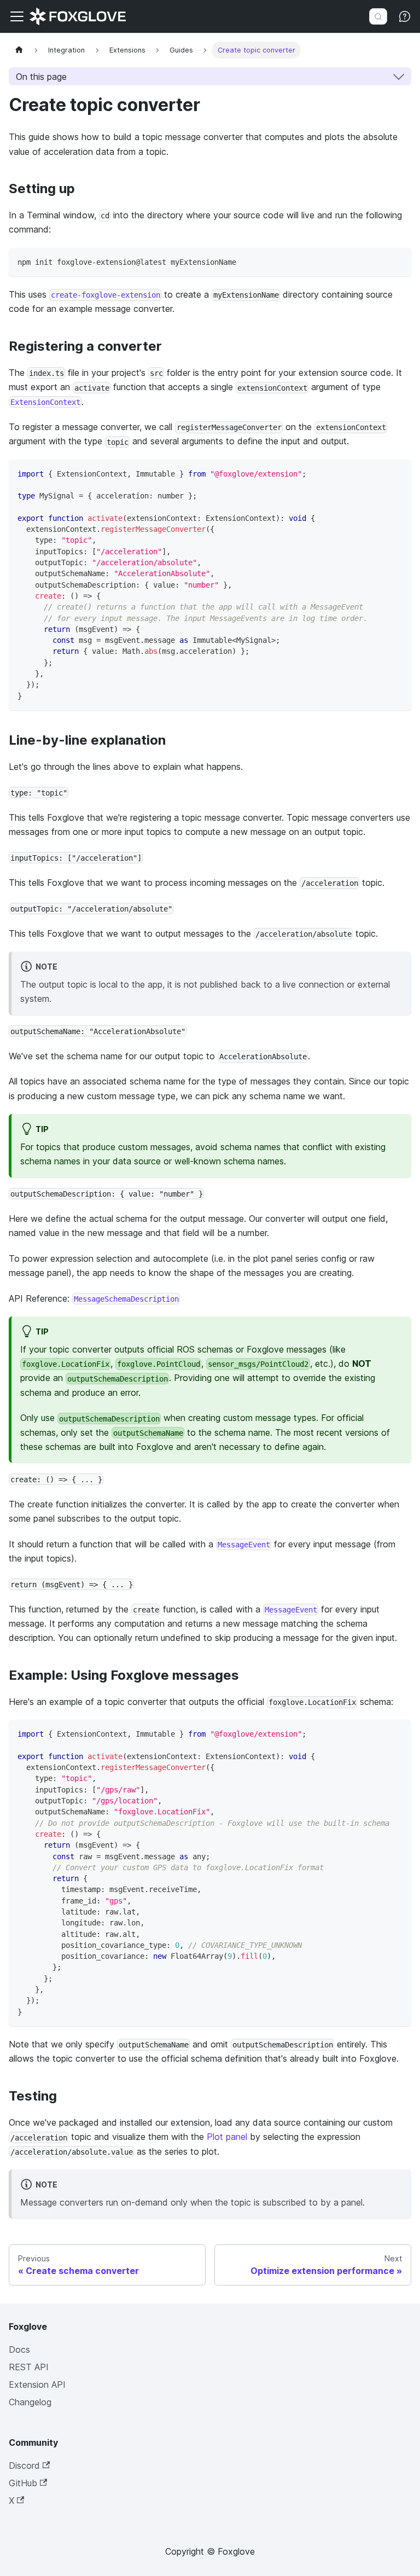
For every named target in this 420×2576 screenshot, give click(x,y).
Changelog (30, 2402)
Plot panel (227, 2137)
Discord (24, 2465)
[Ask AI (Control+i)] (405, 16)
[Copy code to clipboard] (398, 261)
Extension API (37, 2384)
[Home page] (19, 50)
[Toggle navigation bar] (17, 16)
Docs (19, 2349)
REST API (29, 2367)
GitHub (23, 2483)
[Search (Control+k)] (378, 16)
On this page (41, 77)
